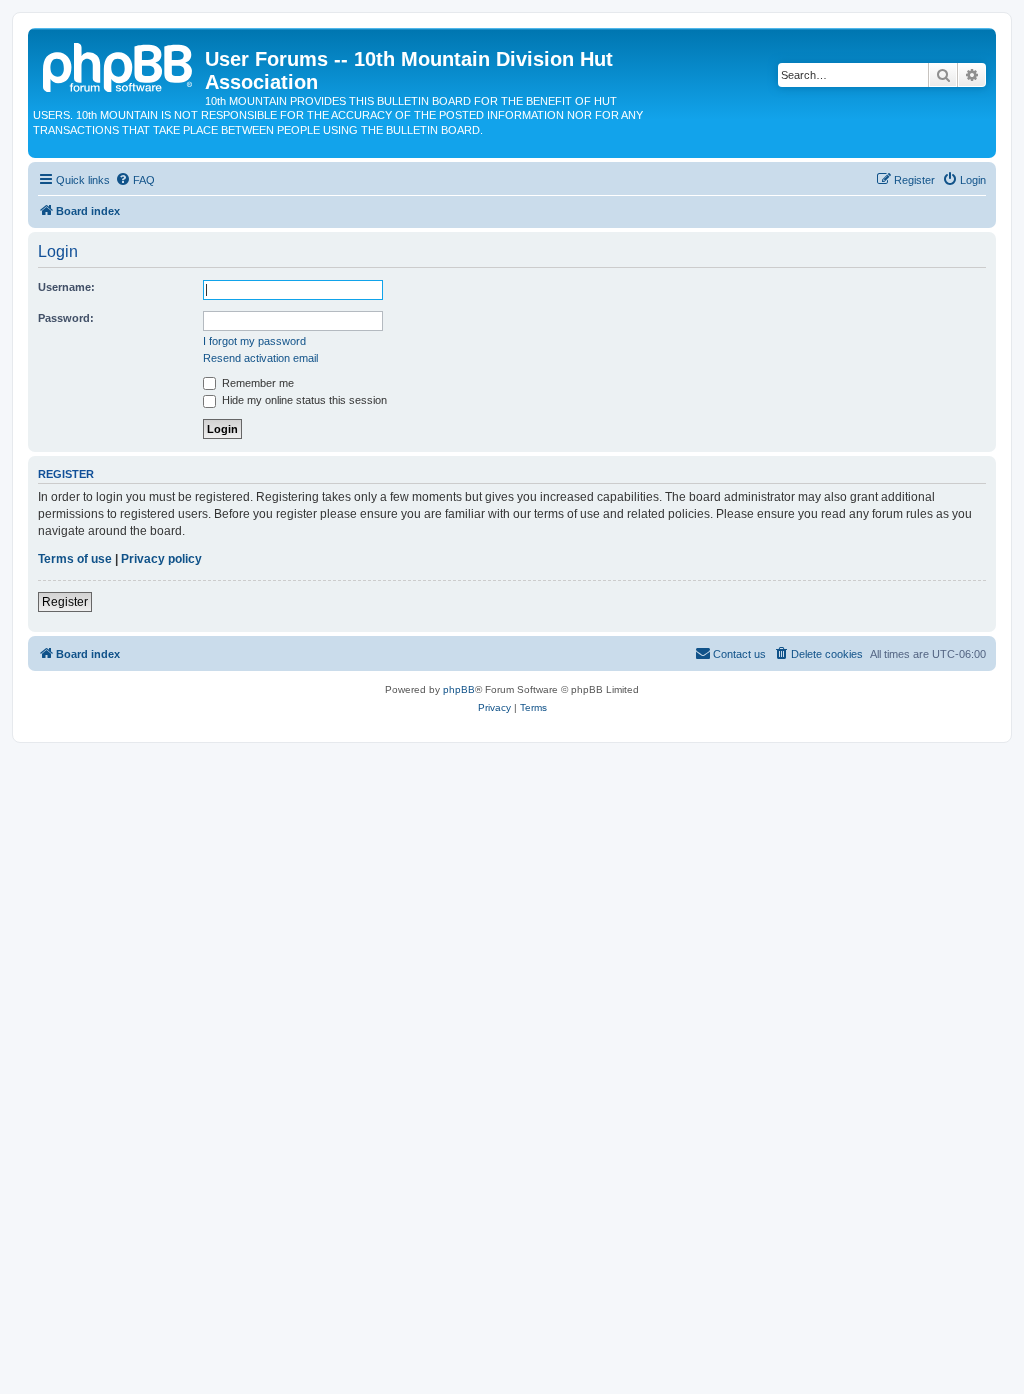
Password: (66, 318)
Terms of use (75, 559)
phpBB (459, 689)
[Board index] (119, 65)
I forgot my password (254, 341)
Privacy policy (161, 559)
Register (65, 602)
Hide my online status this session (303, 400)
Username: (66, 287)
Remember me (256, 383)
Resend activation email (260, 358)
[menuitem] (135, 180)
